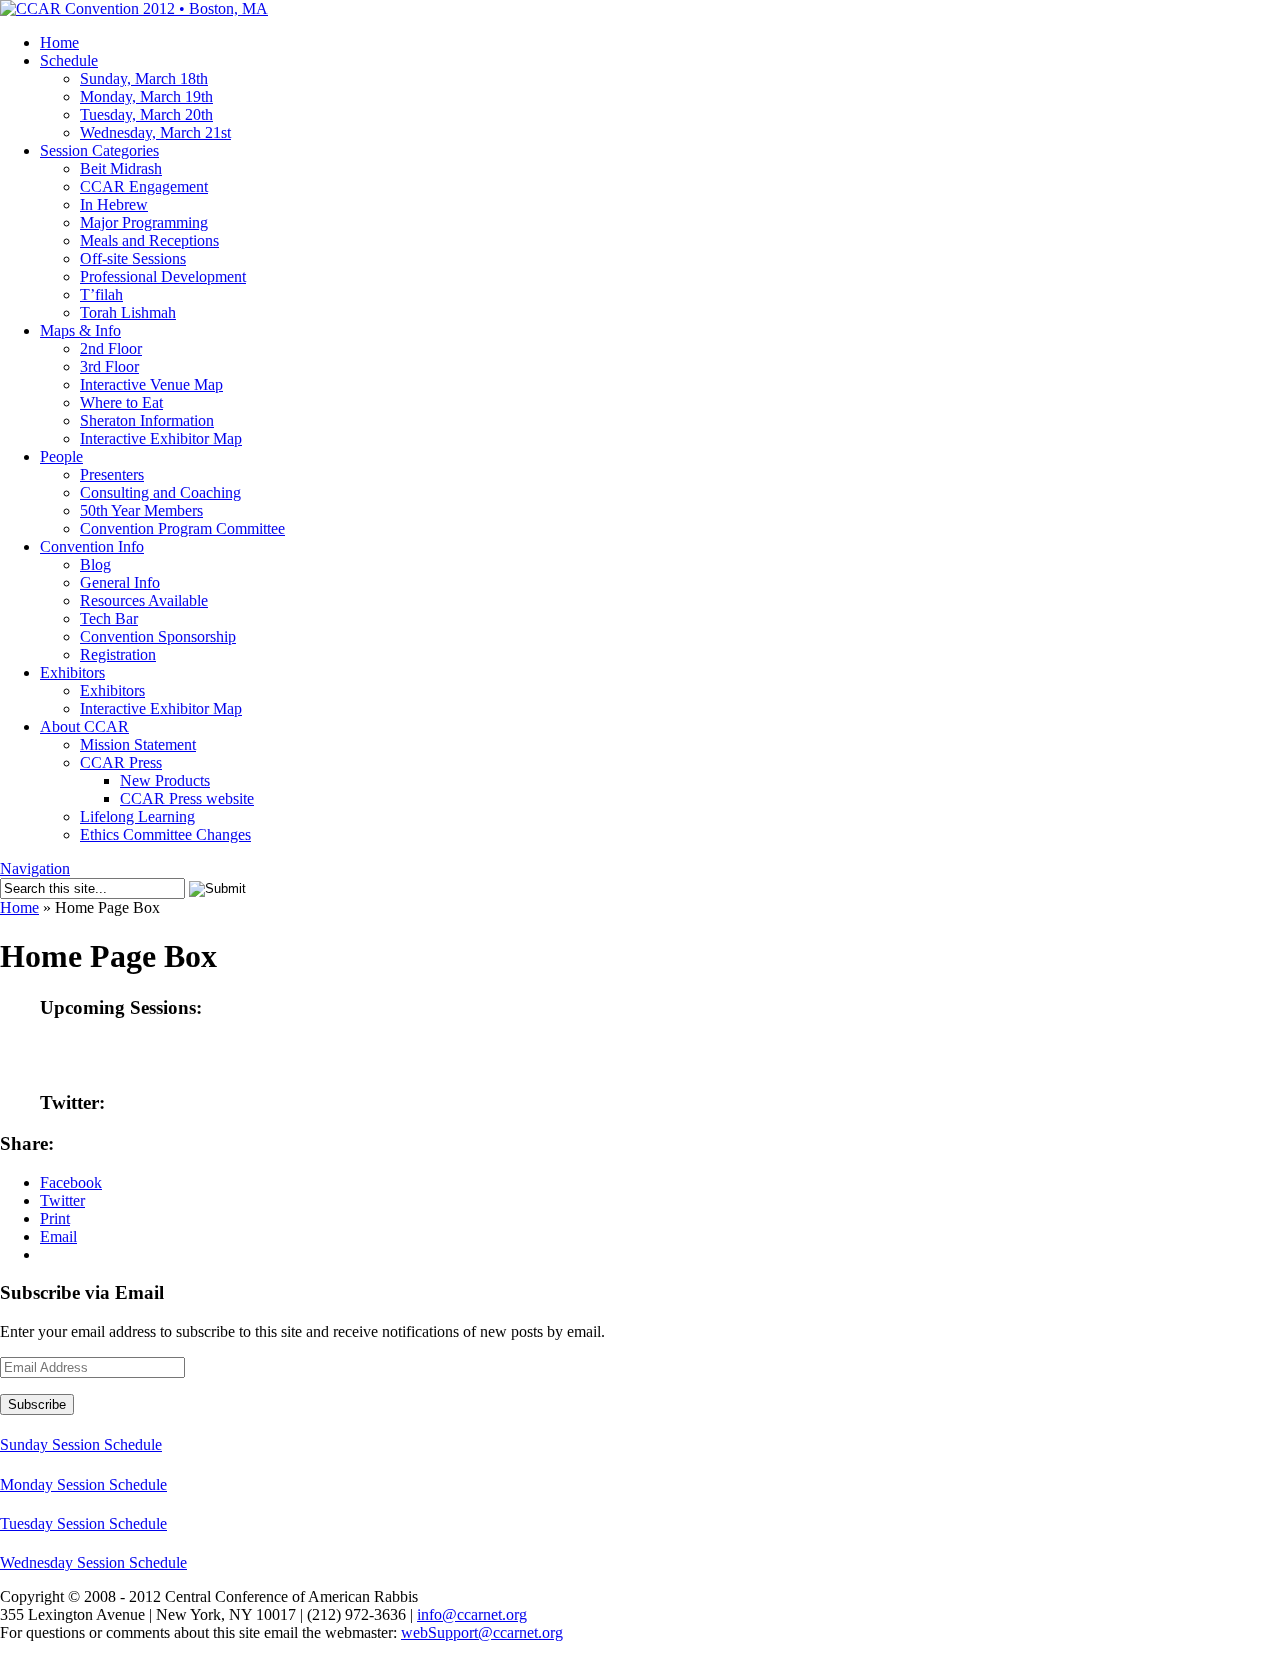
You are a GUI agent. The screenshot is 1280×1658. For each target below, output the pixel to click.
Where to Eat (121, 402)
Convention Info (92, 546)
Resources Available (144, 600)
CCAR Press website (187, 798)
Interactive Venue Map (151, 384)
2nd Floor (111, 348)
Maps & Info (80, 330)
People (61, 456)
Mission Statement (138, 744)
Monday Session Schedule (83, 1484)
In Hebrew (114, 204)
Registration (118, 654)
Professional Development (163, 276)
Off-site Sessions (133, 258)
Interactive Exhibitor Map (161, 438)
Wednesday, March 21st (155, 132)
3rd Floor (109, 366)
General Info (120, 582)
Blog (95, 564)
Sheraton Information (147, 420)
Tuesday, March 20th (146, 114)
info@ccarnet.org (472, 1614)
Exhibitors (72, 672)
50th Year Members (141, 510)
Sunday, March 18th (144, 78)
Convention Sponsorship (158, 636)
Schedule (69, 60)
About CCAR (84, 726)
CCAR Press (121, 762)
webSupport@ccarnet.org (482, 1632)
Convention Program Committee (182, 528)
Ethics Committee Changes (165, 834)
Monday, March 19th (146, 96)
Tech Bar (109, 618)
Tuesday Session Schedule (83, 1523)
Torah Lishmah (128, 312)
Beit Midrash (121, 168)
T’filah (101, 294)
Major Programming (144, 222)
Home (59, 42)
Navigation (35, 868)
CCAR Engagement (144, 186)
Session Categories (99, 150)
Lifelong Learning (137, 816)
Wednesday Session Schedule (93, 1562)
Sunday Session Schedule (81, 1444)
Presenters (112, 474)
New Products (165, 780)
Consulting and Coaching (160, 492)
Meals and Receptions (149, 240)
